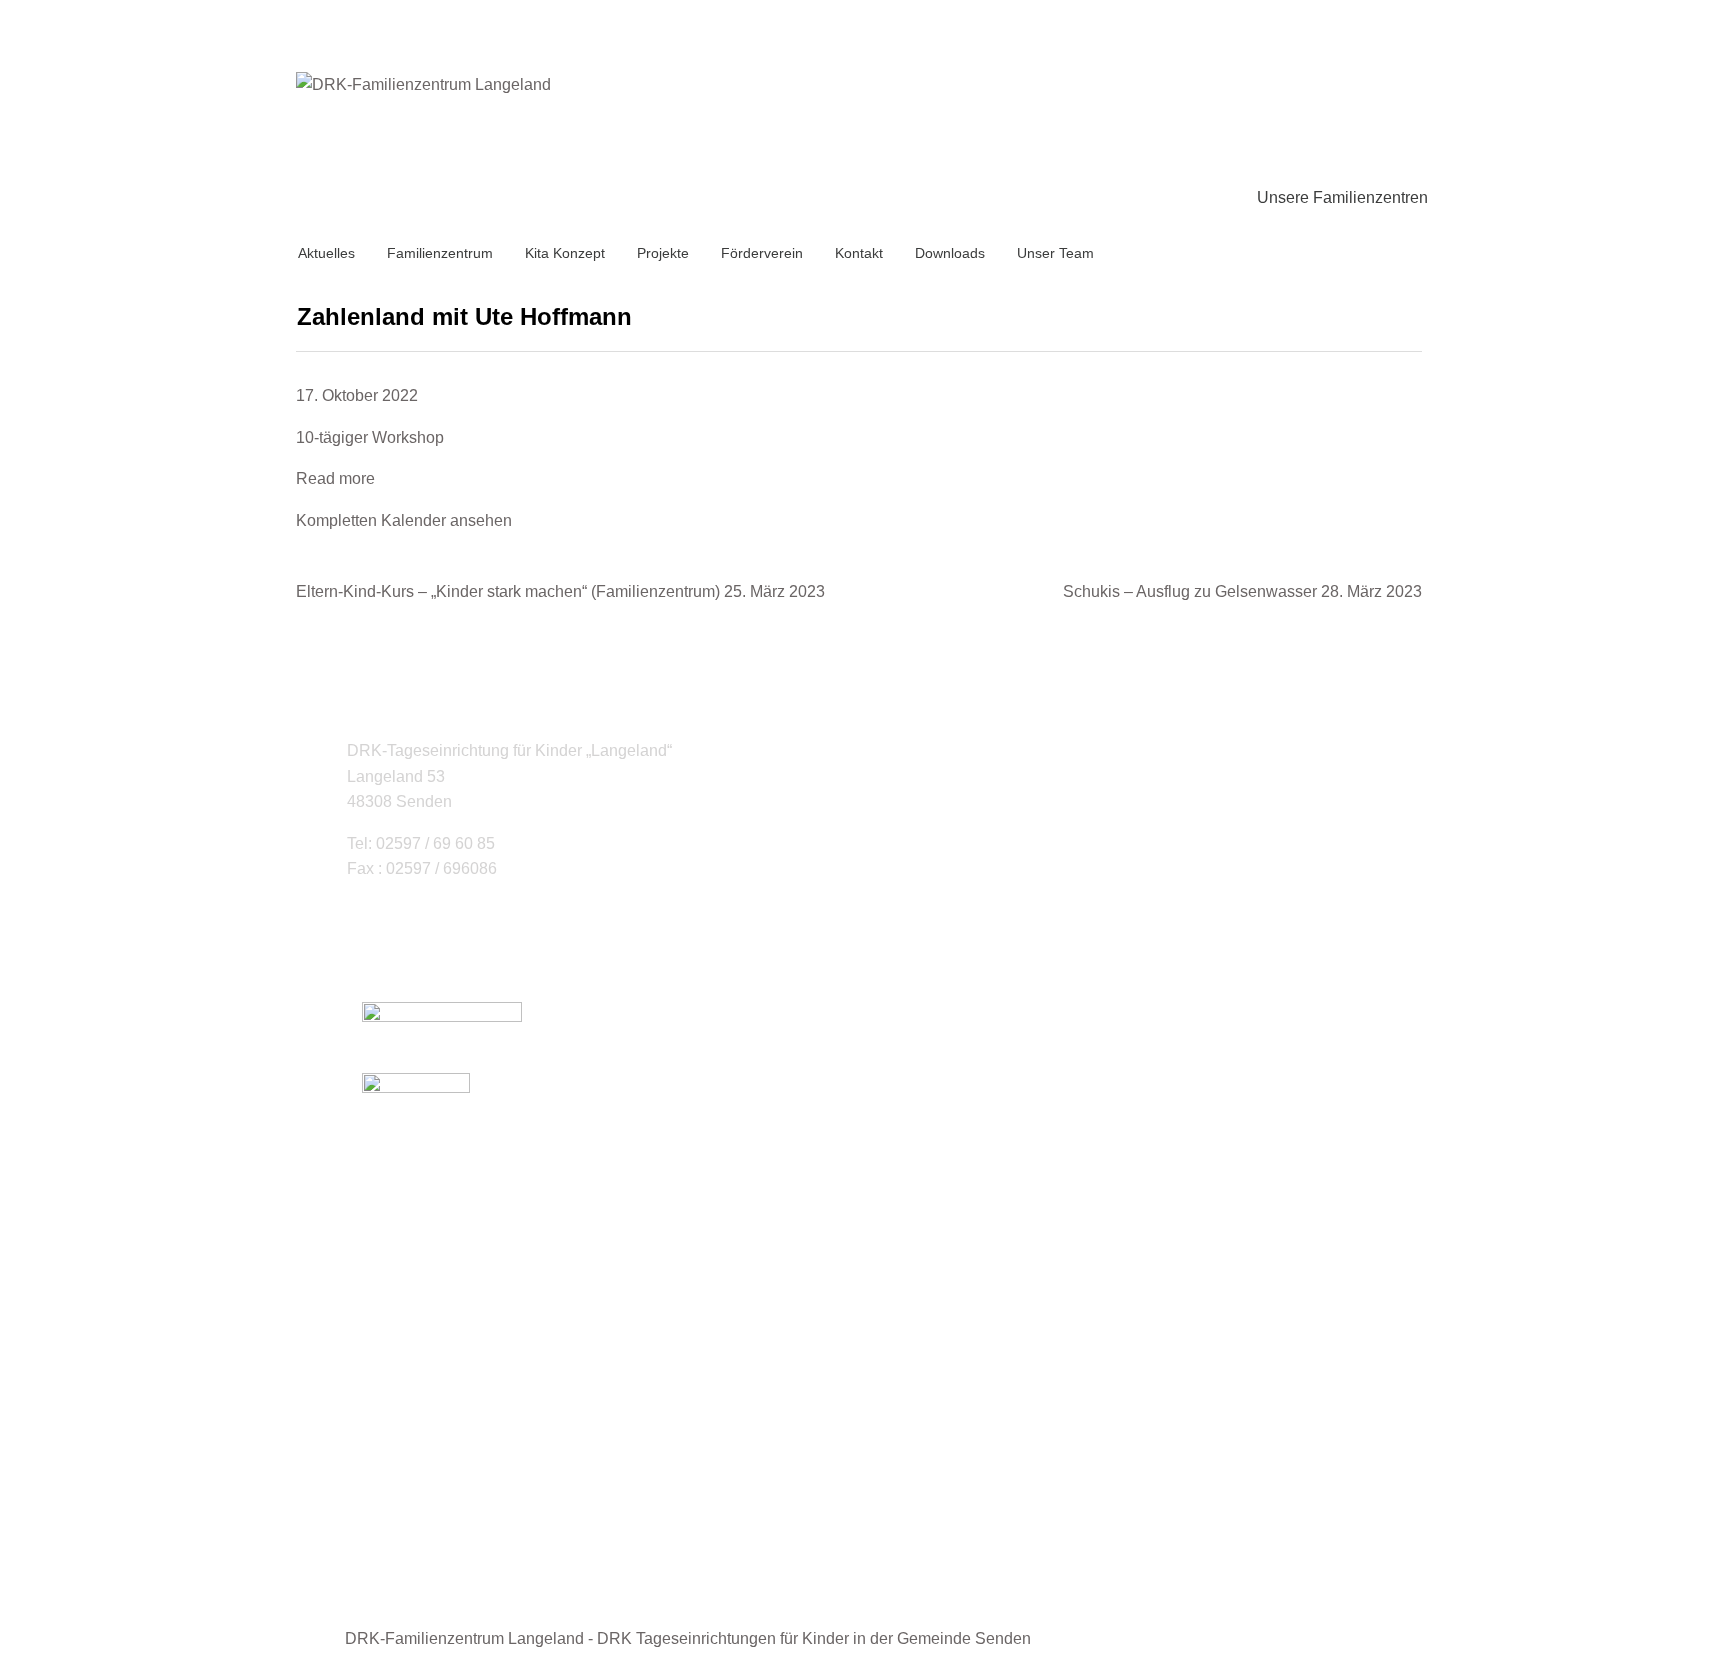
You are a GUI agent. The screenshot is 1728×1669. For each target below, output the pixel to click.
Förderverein (762, 253)
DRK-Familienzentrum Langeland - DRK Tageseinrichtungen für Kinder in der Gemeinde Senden (688, 1638)
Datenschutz (446, 1526)
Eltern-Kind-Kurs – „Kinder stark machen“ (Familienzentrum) (560, 591)
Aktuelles (326, 253)
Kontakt (859, 253)
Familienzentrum (440, 253)
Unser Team (1055, 253)
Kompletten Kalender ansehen (404, 520)
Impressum (441, 1500)
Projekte (663, 253)
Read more (335, 478)
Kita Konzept (565, 253)
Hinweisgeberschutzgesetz (498, 1551)
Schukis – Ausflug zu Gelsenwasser (1242, 591)
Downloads (950, 253)
